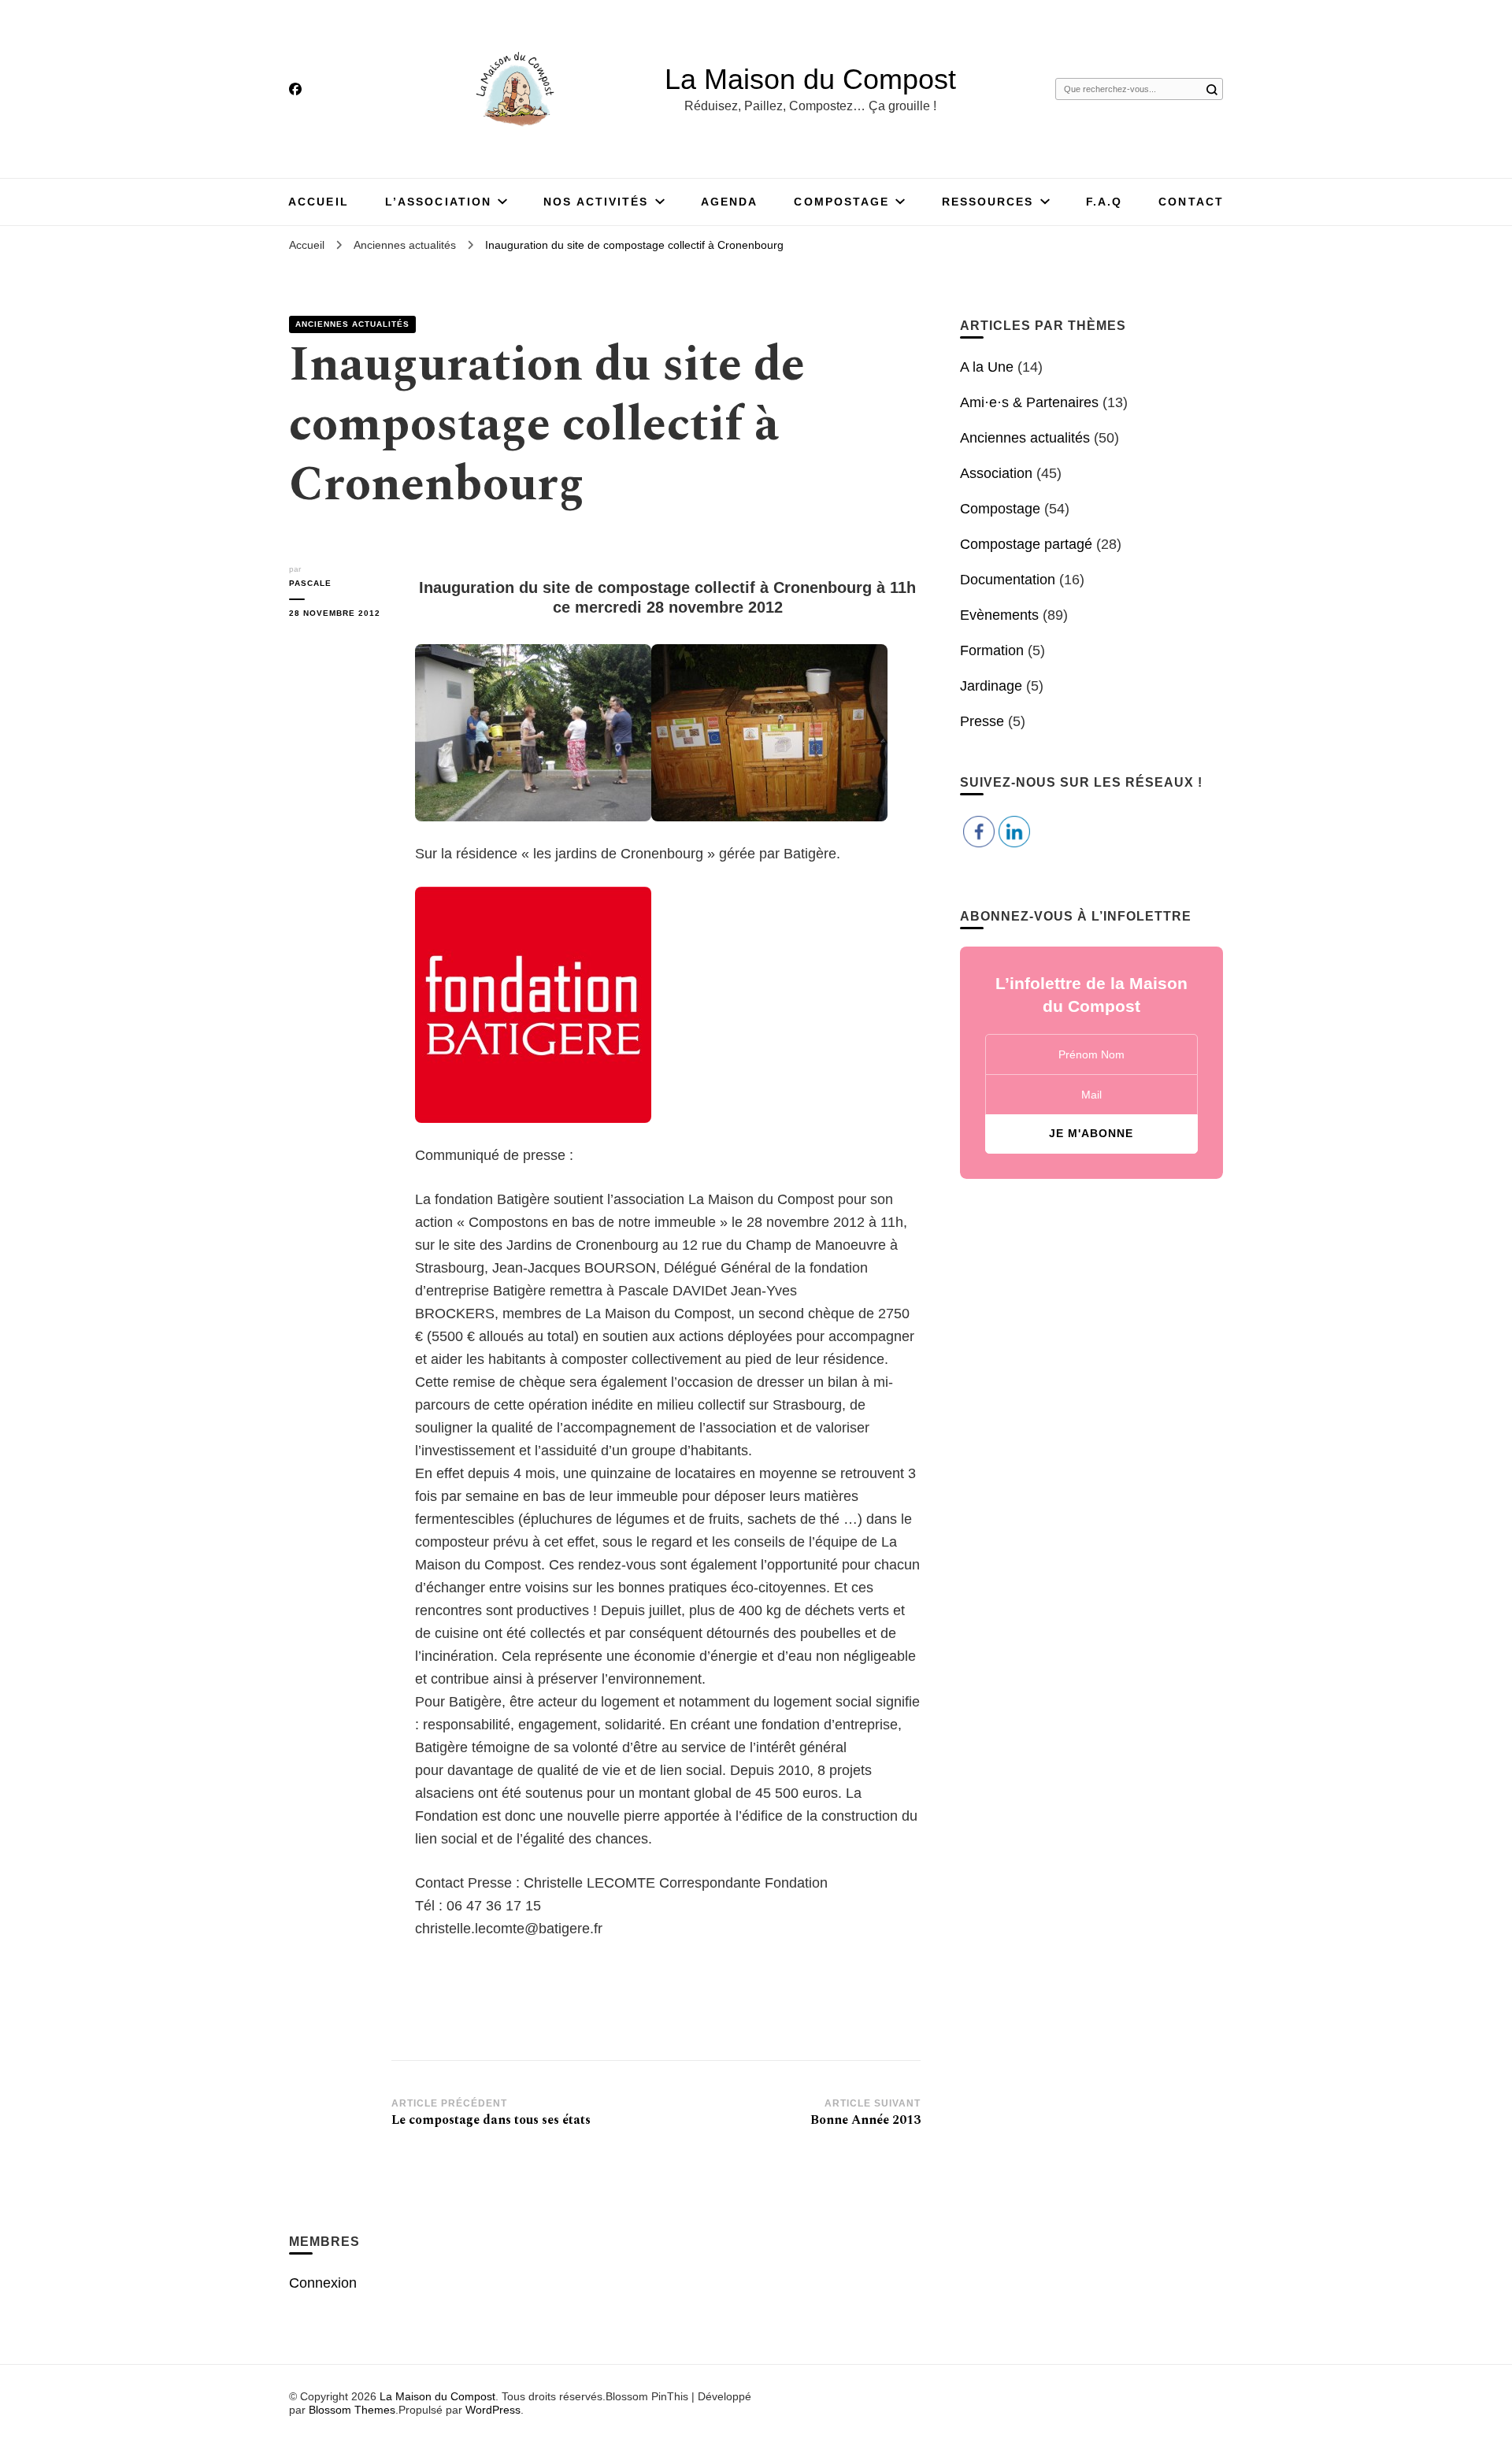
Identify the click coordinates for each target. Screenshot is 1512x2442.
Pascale (310, 583)
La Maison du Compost (810, 79)
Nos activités (596, 202)
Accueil (319, 202)
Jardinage (991, 686)
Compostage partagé (1026, 544)
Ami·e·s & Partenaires (1029, 402)
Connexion (323, 2283)
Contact (1191, 202)
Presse (982, 721)
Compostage (841, 202)
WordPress (493, 2410)
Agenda (730, 202)
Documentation (1008, 580)
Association (996, 473)
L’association (438, 202)
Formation (992, 650)
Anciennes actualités (352, 324)
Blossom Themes (352, 2410)
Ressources (988, 202)
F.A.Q (1104, 202)
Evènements (999, 615)
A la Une (987, 367)
